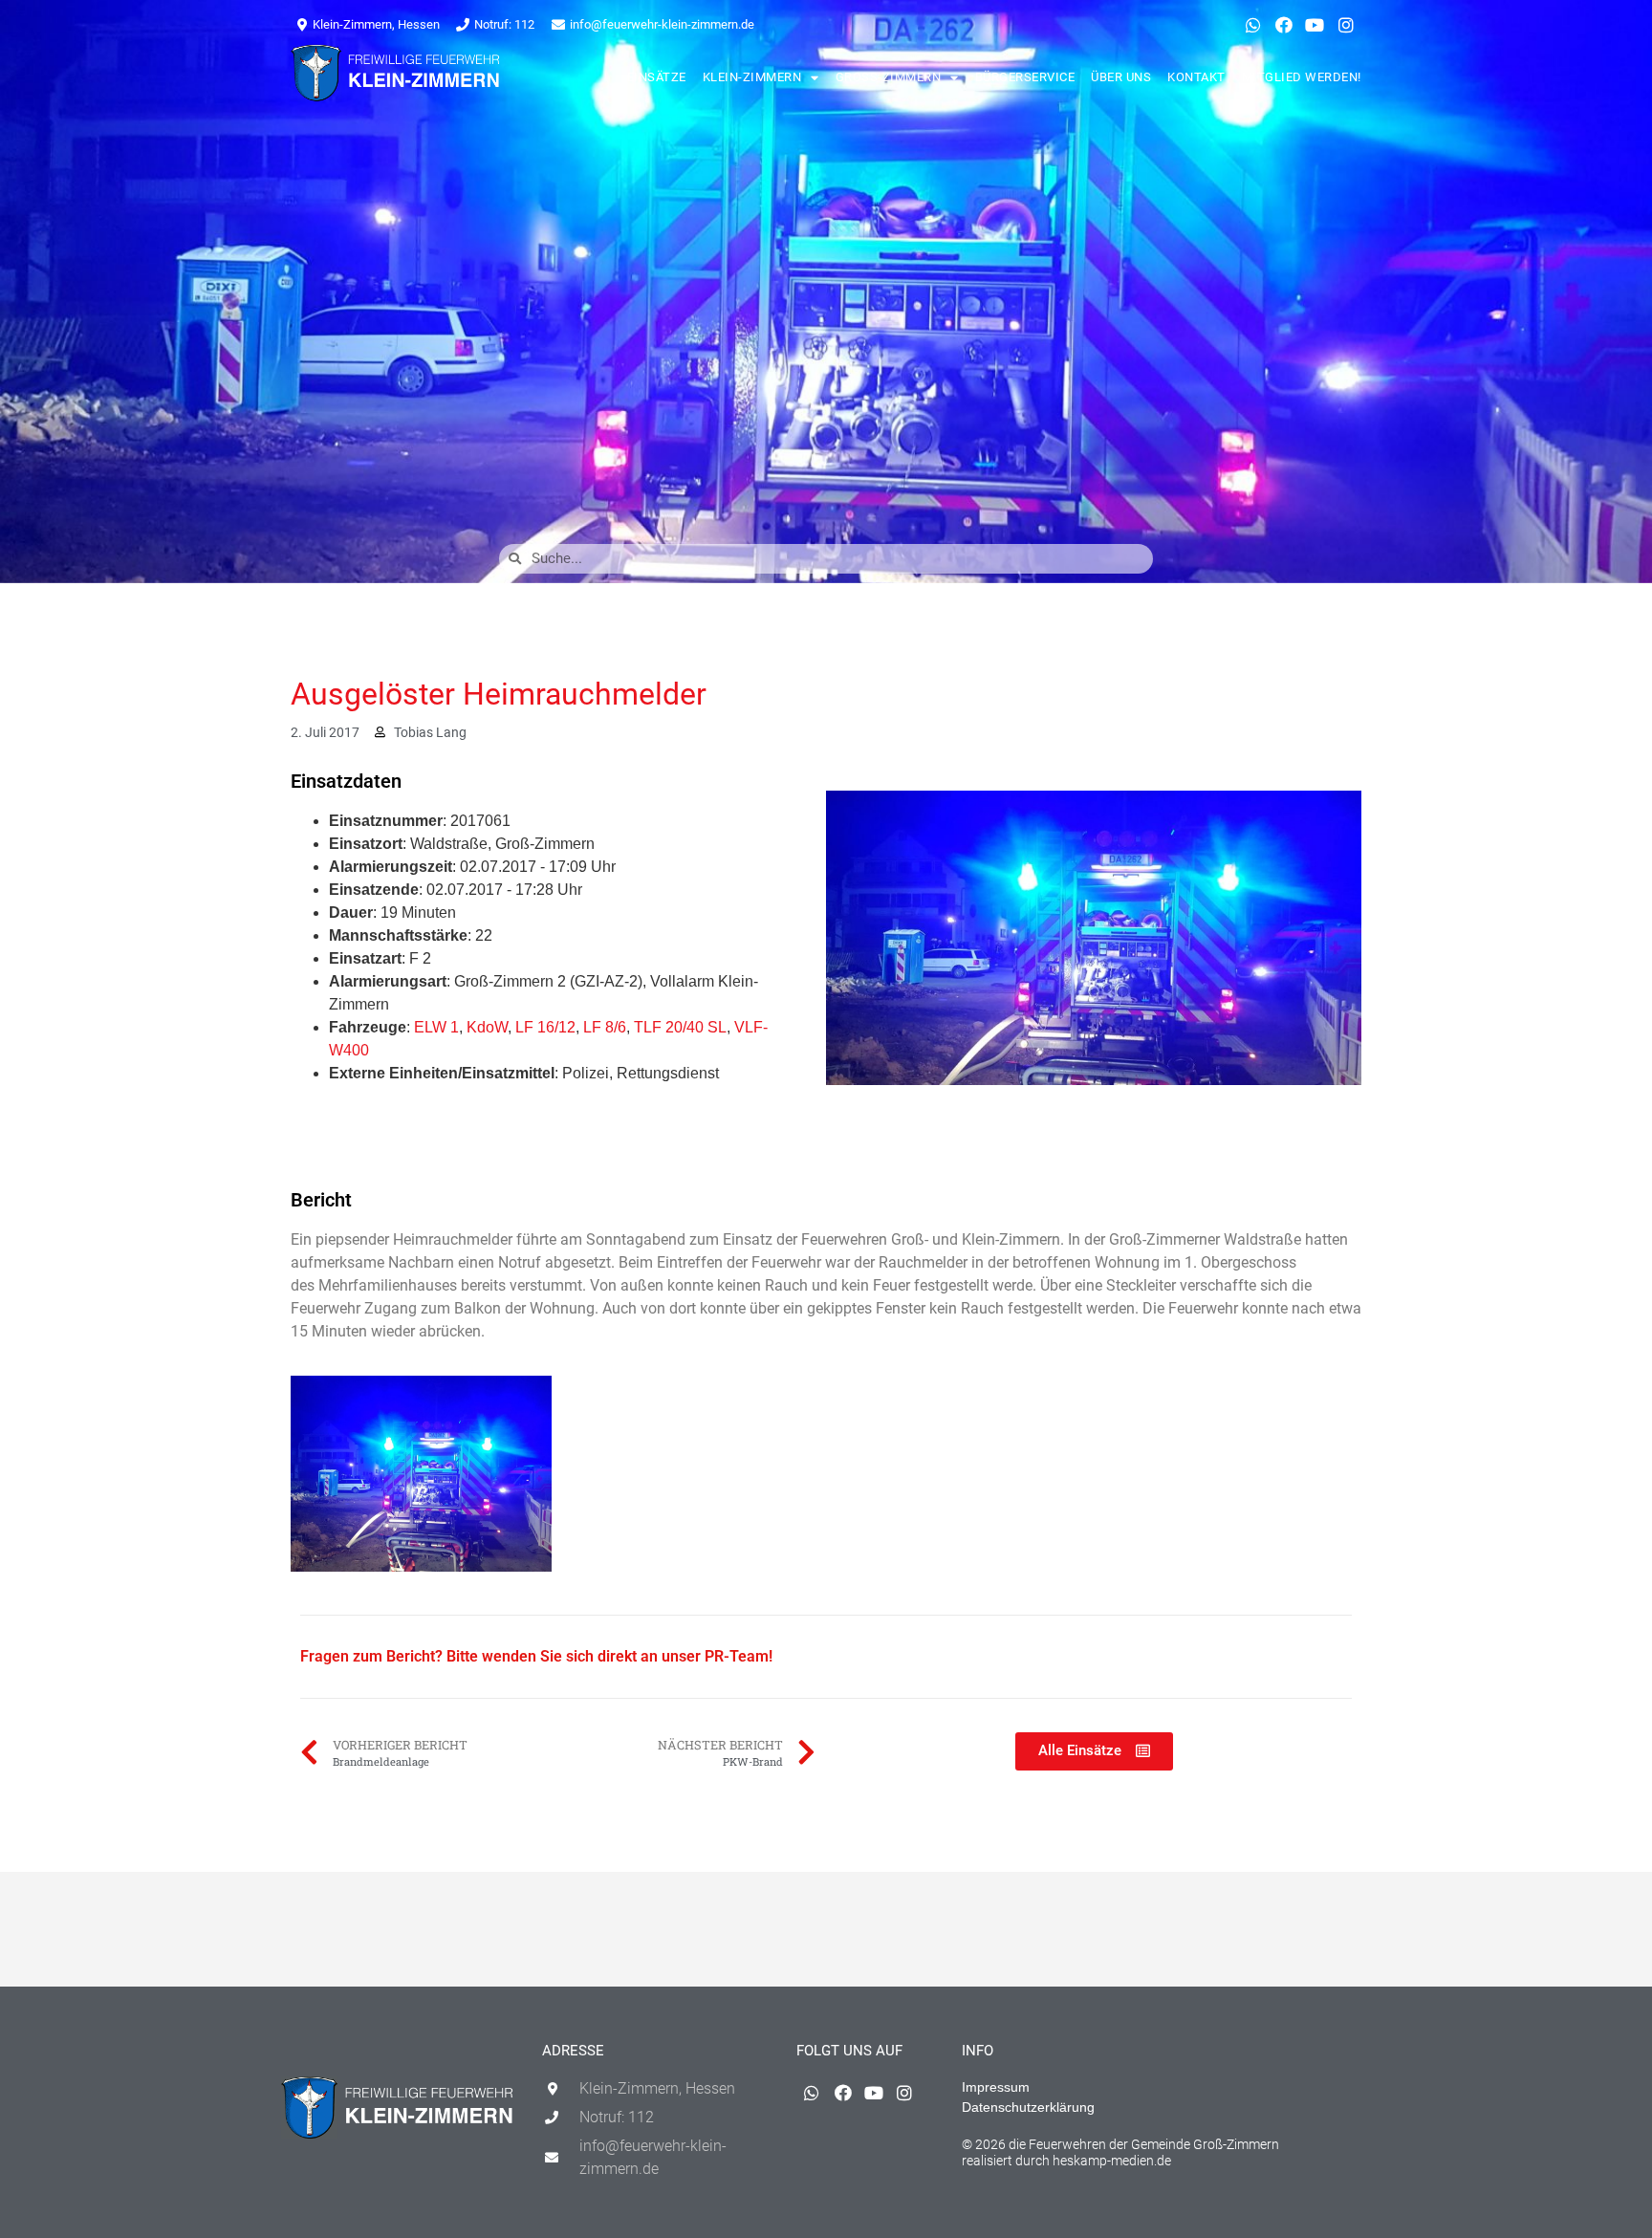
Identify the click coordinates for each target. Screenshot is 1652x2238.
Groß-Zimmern (889, 77)
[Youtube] (1315, 25)
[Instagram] (1346, 25)
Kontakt (1196, 77)
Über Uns (1121, 77)
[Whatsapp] (1252, 25)
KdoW (487, 1027)
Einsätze (657, 77)
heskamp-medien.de (1112, 2161)
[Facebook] (1284, 25)
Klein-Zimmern (752, 77)
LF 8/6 (605, 1027)
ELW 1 (436, 1027)
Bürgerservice (1025, 77)
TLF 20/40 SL (680, 1027)
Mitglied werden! (1302, 77)
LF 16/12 (545, 1027)
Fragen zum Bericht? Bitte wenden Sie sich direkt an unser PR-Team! (536, 1656)
